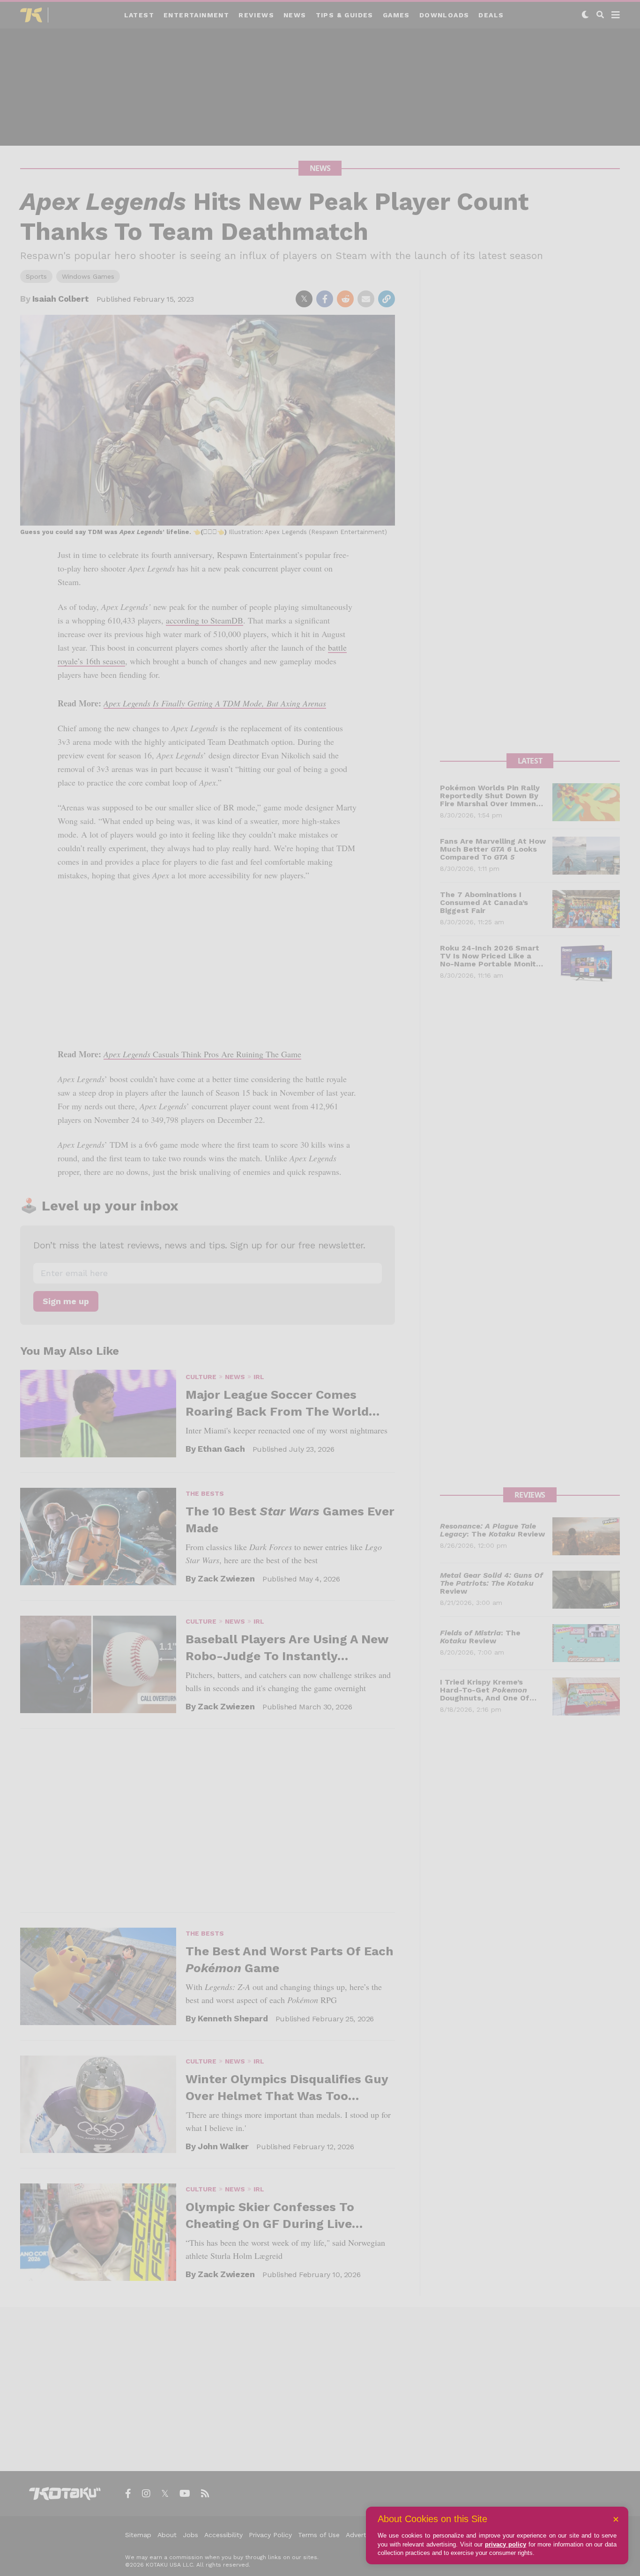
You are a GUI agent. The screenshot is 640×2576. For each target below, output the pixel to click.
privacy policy (506, 2544)
